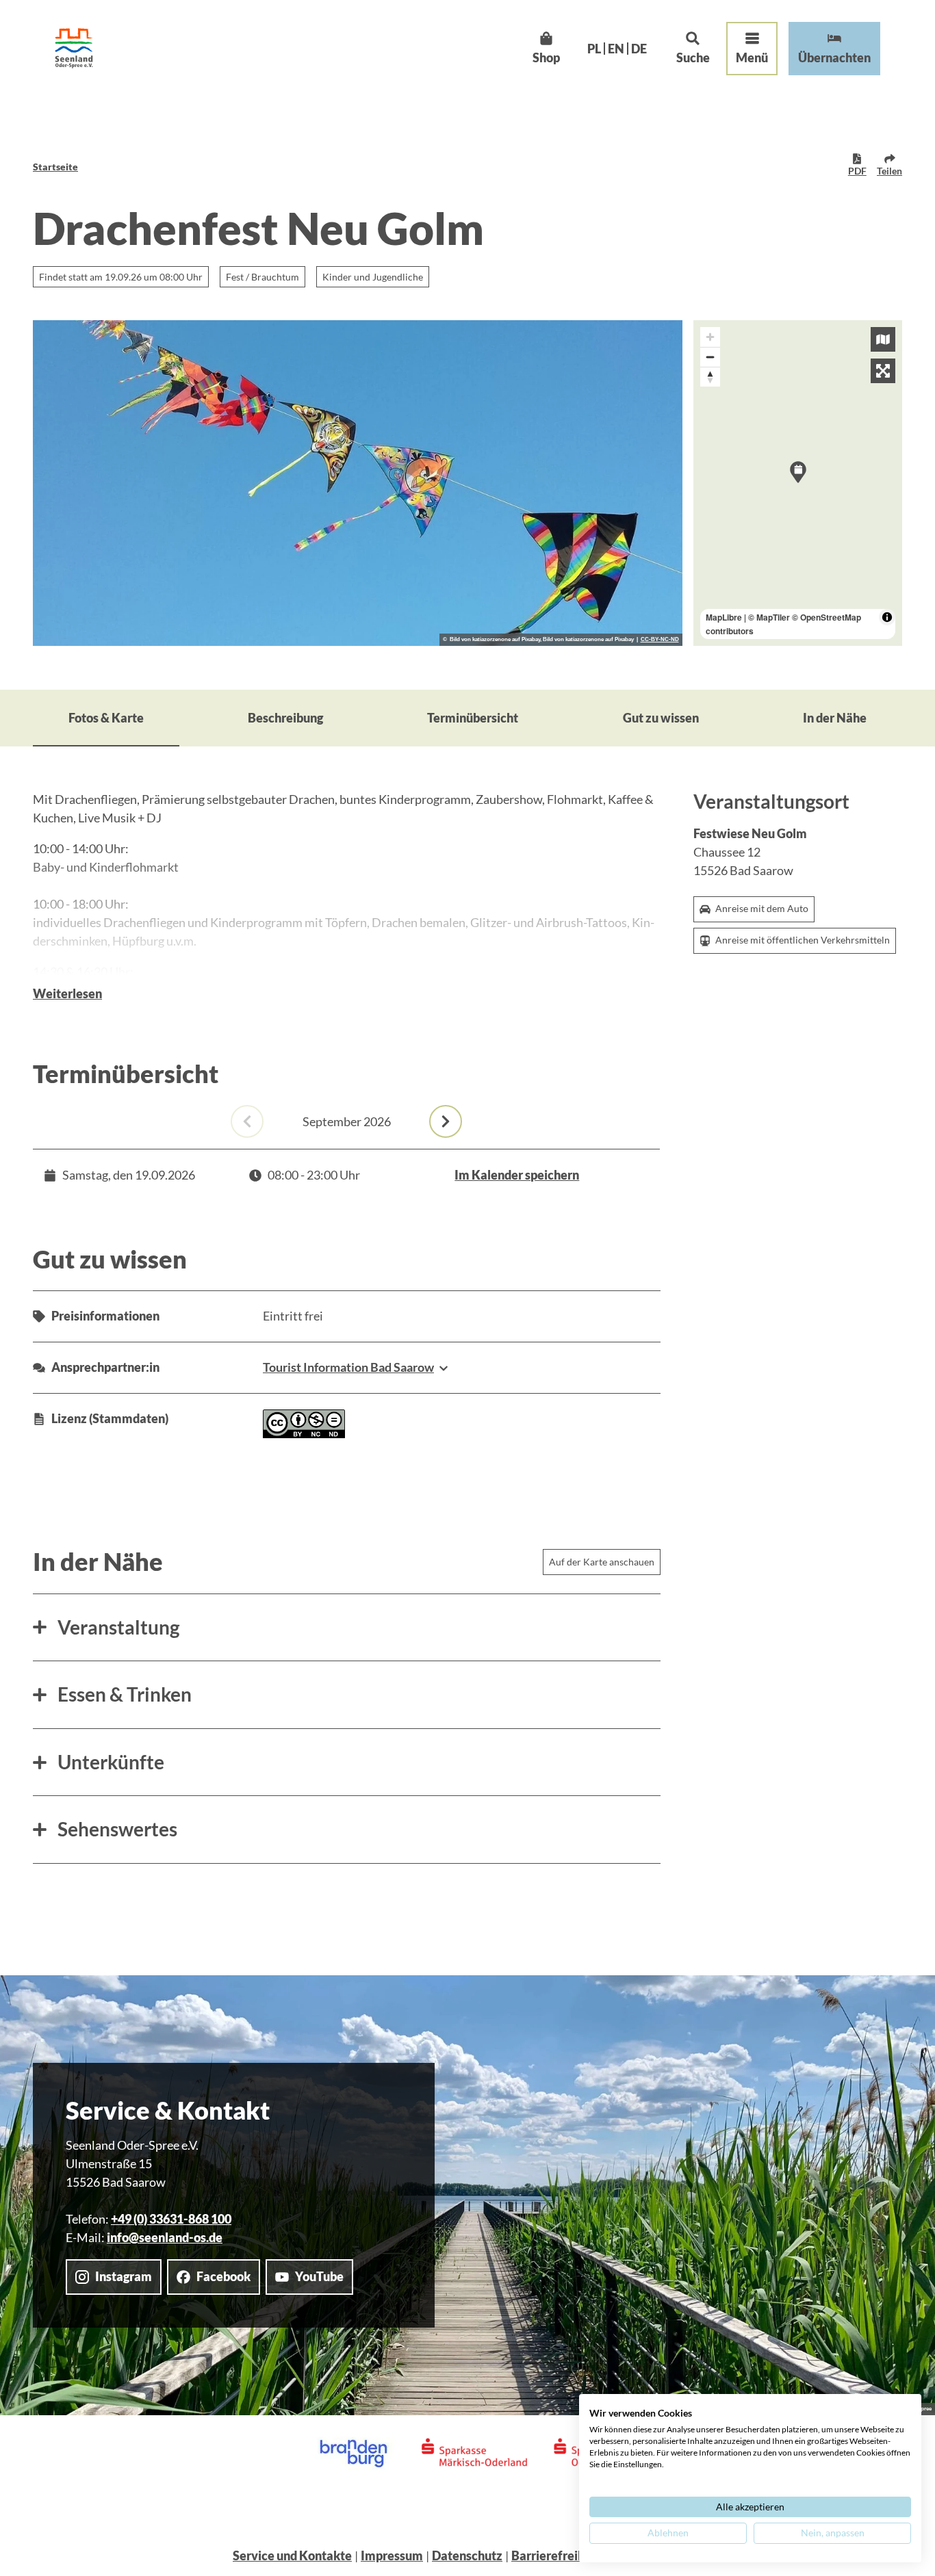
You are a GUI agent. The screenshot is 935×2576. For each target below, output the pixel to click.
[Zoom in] (710, 337)
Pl (594, 49)
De (639, 49)
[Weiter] (446, 1121)
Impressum (392, 2555)
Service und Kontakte (292, 2555)
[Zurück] (247, 1121)
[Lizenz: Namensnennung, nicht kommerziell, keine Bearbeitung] (304, 1433)
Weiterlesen (67, 993)
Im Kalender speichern (517, 1175)
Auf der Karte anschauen (602, 1562)
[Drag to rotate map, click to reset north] (710, 377)
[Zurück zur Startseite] (74, 48)
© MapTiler (769, 617)
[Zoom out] (710, 357)
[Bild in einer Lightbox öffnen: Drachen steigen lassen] (358, 483)
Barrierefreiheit (555, 2555)
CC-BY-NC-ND (660, 640)
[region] (798, 483)
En (616, 49)
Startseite (55, 167)
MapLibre (724, 617)
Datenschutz (467, 2555)
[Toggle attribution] (887, 617)
